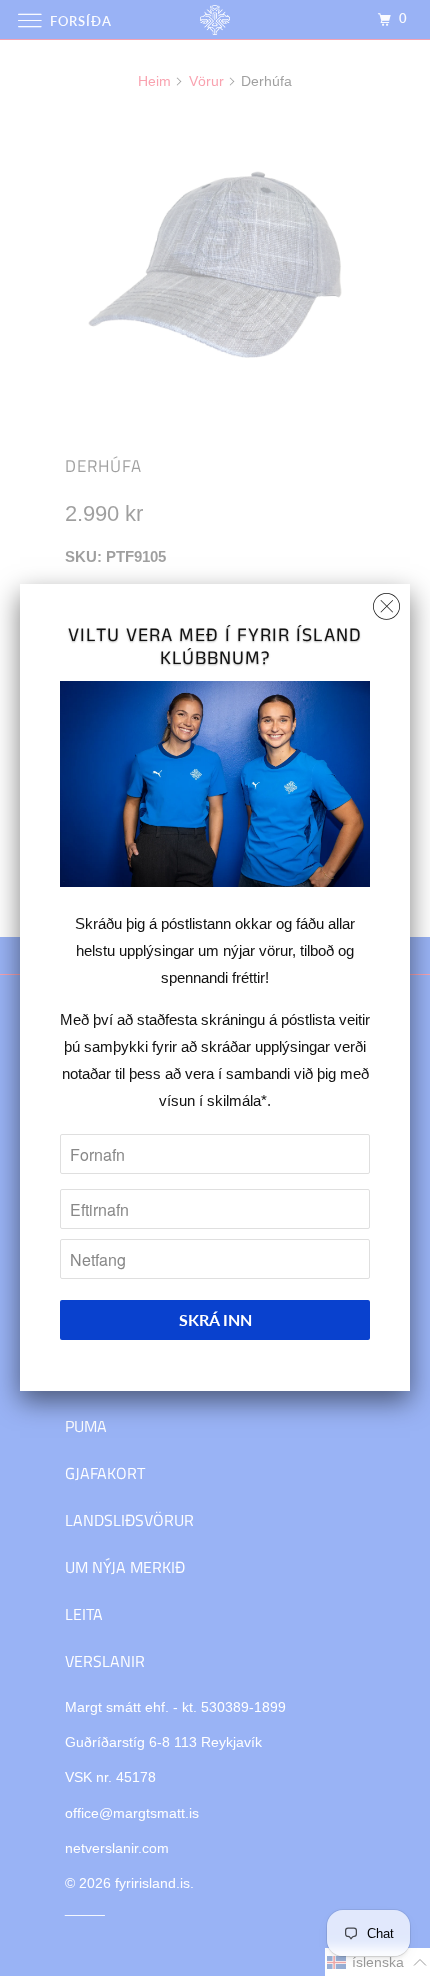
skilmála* (237, 1100)
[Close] (386, 601)
